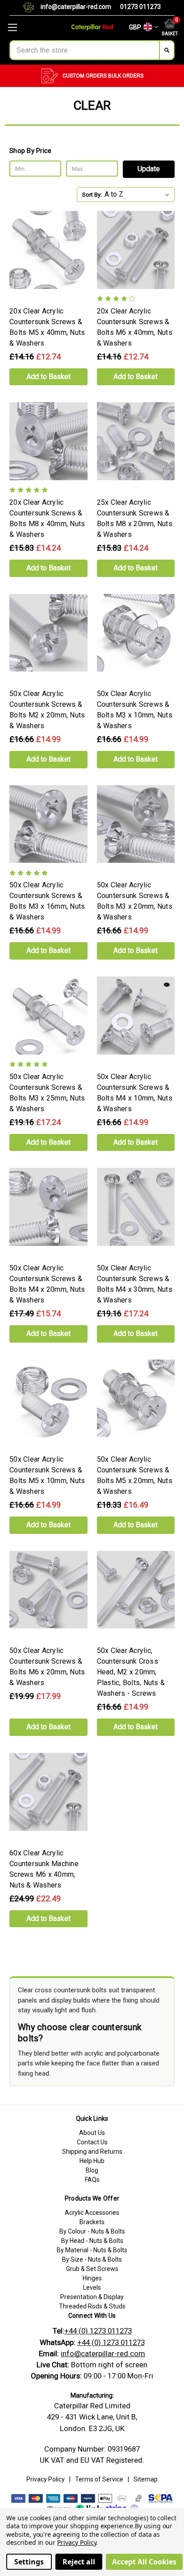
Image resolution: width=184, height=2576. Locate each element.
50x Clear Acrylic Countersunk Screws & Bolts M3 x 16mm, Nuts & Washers (47, 901)
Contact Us (92, 2142)
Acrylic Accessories (92, 2213)
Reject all (79, 2562)
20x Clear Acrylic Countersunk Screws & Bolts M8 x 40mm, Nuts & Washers (47, 518)
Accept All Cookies (144, 2562)
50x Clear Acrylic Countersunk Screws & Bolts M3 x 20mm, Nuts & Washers (135, 901)
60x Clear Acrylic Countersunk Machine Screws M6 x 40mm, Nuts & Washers (44, 1869)
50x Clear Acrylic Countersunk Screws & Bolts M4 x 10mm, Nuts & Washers (135, 1093)
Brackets (92, 2222)
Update (149, 169)
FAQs (92, 2180)
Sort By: (92, 195)
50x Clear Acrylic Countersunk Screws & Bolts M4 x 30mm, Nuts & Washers (135, 1284)
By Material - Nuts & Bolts (92, 2250)
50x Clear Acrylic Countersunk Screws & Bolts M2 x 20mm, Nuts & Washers (47, 710)
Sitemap (146, 2479)
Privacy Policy (46, 2479)
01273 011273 (140, 7)
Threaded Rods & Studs (92, 2306)
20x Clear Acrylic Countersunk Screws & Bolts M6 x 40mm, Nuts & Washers (135, 327)
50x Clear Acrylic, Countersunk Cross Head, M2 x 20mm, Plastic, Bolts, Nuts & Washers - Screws (131, 1672)
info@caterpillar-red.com (76, 7)
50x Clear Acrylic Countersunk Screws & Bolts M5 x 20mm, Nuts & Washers (135, 1475)
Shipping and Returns (92, 2151)
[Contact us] (32, 8)
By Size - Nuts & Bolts (92, 2259)
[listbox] (139, 194)
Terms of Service (99, 2479)
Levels (92, 2287)
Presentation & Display (92, 2297)
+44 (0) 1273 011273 (98, 2331)
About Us (92, 2133)
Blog (92, 2170)
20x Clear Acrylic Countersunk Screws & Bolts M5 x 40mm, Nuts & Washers (47, 327)
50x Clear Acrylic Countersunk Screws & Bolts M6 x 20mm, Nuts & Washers (47, 1667)
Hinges (92, 2278)
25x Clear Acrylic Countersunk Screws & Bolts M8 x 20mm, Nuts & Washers (135, 518)
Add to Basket (48, 377)
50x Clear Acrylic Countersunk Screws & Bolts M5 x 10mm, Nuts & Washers (47, 1475)
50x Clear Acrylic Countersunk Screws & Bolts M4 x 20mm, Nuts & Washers (47, 1284)
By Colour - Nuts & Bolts (92, 2231)
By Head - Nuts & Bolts (92, 2241)
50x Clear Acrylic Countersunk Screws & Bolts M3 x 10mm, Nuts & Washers (135, 710)
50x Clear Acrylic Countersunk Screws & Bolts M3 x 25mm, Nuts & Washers (47, 1093)
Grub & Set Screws (92, 2269)
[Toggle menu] (31, 27)
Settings (29, 2562)
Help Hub (92, 2161)
